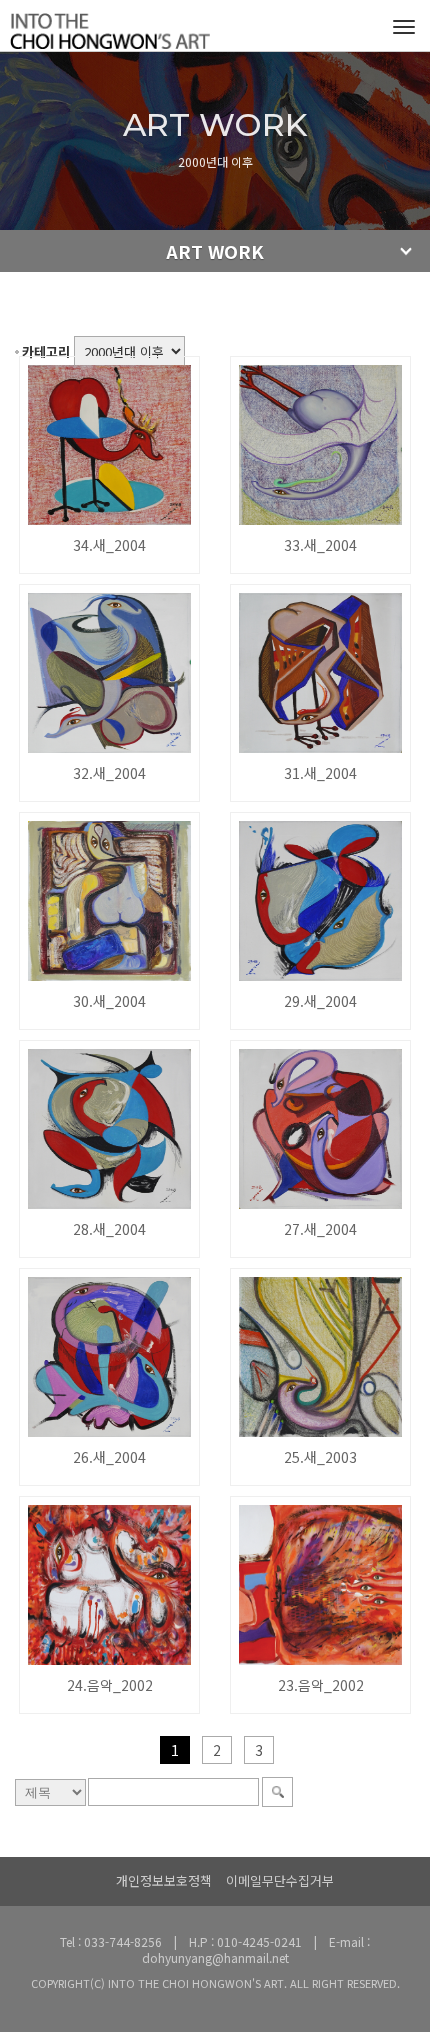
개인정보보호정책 (164, 1880)
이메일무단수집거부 (280, 1880)
